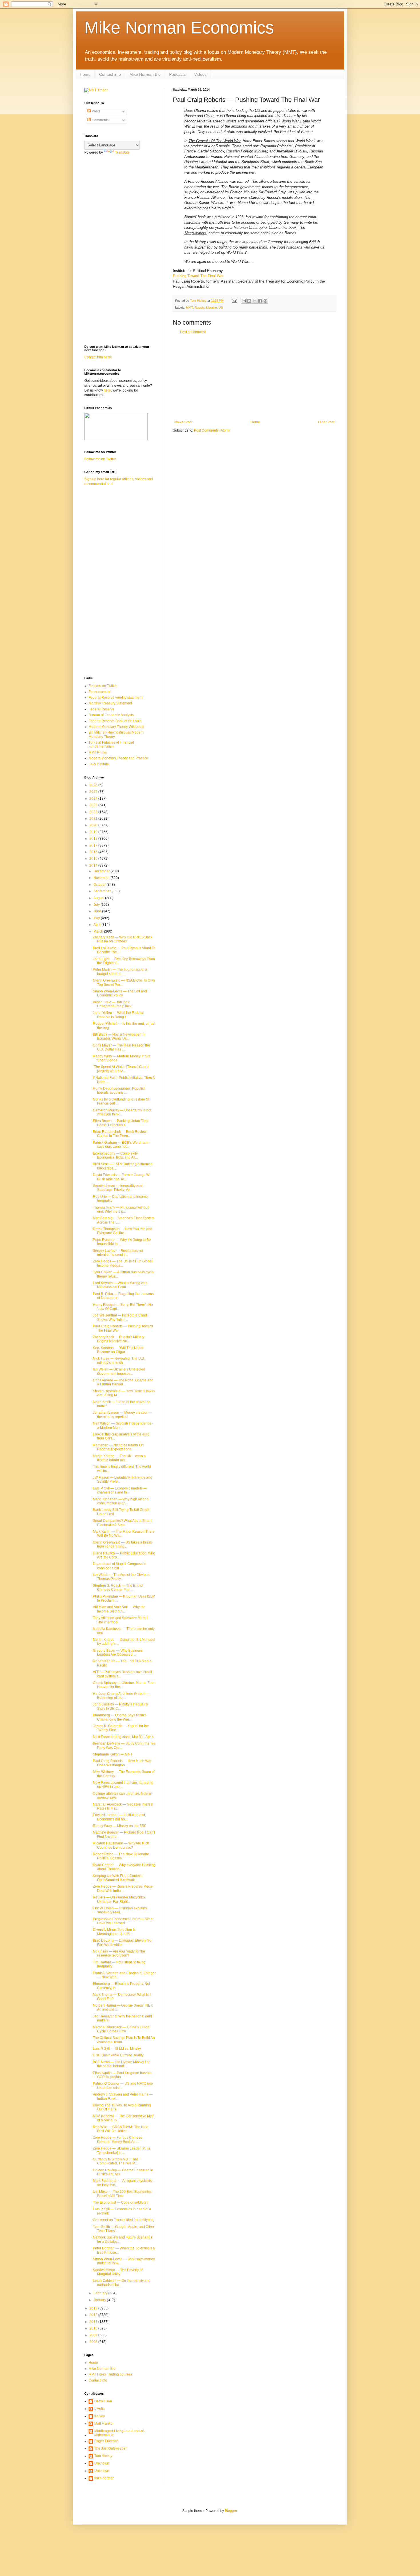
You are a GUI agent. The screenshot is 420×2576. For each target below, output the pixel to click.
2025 (94, 792)
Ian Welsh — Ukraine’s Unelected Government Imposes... (119, 1371)
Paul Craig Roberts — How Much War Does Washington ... (122, 1763)
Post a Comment (193, 332)
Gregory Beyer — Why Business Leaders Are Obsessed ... (118, 1653)
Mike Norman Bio (145, 74)
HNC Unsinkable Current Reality (118, 2055)
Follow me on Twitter (100, 459)
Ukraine (211, 307)
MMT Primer (98, 752)
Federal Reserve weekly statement (115, 698)
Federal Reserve (102, 709)
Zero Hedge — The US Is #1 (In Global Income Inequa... (123, 1263)
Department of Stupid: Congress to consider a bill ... (120, 1566)
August (99, 898)
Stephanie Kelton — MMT (113, 1754)
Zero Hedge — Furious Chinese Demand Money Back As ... (118, 2140)
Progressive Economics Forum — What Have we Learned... (123, 1921)
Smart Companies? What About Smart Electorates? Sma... (122, 1523)
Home (85, 74)
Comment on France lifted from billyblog (124, 2220)
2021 (94, 819)
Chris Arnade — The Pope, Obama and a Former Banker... (123, 1382)
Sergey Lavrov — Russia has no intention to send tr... (118, 1253)
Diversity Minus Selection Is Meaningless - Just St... (114, 1932)
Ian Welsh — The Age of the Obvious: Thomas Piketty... (122, 1577)
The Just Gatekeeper (110, 2448)
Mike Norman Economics (179, 28)
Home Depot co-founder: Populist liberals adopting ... (119, 1091)
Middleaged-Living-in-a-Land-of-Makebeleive (120, 2433)
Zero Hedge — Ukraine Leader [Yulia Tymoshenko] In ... (122, 2150)
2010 (94, 2328)
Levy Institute (99, 764)
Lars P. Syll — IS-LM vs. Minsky (117, 2049)
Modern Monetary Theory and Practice (118, 758)
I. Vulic (99, 2409)
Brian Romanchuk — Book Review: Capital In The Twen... (120, 1134)
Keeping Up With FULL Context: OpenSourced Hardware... (118, 1878)
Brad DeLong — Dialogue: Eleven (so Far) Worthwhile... (122, 1943)
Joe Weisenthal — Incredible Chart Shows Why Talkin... (120, 1317)
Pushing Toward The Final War (199, 276)
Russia (199, 307)
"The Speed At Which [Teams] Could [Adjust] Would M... (121, 1069)
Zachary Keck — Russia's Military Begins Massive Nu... (119, 1339)
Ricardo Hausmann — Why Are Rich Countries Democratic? (121, 1845)
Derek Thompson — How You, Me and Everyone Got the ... (123, 1231)
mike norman (104, 2478)
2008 (94, 2342)
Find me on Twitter (103, 686)
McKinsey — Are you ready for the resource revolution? (119, 1953)
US (221, 307)
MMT (189, 307)
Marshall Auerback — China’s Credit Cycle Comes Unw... (121, 2029)
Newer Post (183, 422)
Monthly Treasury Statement (110, 703)
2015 (94, 859)
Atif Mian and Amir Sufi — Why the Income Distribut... (119, 1609)
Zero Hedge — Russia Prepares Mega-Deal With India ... (123, 1888)
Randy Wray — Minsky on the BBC (120, 1826)
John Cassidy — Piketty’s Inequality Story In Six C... (120, 1706)
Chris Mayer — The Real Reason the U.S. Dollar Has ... (121, 1047)
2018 (94, 839)
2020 (94, 825)
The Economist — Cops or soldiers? (121, 2202)
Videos (200, 74)
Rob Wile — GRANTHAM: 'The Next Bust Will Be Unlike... (121, 2129)
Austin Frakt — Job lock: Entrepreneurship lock (112, 1004)
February (101, 2293)
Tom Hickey (103, 2456)
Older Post (326, 422)
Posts (96, 111)
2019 (94, 832)
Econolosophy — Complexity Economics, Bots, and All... (115, 1155)
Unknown (102, 2463)
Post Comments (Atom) (212, 430)
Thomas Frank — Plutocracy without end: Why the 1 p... (121, 1209)
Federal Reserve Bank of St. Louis (115, 721)
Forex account (100, 692)
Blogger (231, 2511)
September (102, 891)
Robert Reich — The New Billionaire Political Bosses (121, 1856)
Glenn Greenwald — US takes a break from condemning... (122, 1544)
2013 (94, 2308)
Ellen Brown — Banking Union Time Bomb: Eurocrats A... (121, 1123)
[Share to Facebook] (260, 301)
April (97, 925)
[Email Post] (234, 301)
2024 (94, 799)
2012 (94, 2315)
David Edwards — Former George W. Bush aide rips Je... (121, 1177)
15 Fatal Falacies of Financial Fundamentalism (111, 744)
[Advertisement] (254, 377)
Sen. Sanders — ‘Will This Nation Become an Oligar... (119, 1350)
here (107, 390)
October (100, 885)
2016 (94, 852)
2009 (94, 2335)
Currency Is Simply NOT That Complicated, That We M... (115, 2161)
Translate (122, 152)
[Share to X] (255, 301)
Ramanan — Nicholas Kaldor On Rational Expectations (118, 1447)
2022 (94, 812)
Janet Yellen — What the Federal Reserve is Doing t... (118, 1015)
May (97, 918)
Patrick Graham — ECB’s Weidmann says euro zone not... (121, 1145)
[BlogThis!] (249, 301)
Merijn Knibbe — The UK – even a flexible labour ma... (119, 1458)
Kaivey (100, 2416)
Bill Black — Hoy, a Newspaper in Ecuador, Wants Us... (119, 1036)
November (102, 878)
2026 (94, 785)
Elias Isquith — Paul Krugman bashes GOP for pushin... (122, 2075)
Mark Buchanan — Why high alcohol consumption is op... (121, 1501)
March (99, 932)
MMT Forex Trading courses (110, 2374)
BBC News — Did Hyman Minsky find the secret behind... (122, 2064)
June (98, 911)
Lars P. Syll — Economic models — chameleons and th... (120, 1490)
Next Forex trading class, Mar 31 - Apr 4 (123, 1737)
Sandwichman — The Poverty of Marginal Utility (118, 2272)
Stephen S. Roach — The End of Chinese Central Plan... (118, 1588)
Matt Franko (103, 2424)
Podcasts (177, 74)
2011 (94, 2322)
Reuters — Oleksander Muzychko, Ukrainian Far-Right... (119, 1899)
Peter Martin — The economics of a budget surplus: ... (120, 972)
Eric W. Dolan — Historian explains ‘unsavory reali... (120, 1910)
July (97, 905)
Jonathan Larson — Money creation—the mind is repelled (122, 1415)
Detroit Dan (103, 2401)
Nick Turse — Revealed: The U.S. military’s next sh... (119, 1361)
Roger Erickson (106, 2441)
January (100, 2300)
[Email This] (244, 301)
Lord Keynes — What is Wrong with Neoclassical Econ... (120, 1285)
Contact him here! (98, 357)
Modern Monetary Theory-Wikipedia (116, 727)
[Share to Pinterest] (265, 301)
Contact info (110, 74)
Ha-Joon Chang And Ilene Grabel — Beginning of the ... (121, 1696)
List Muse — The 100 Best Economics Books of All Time (122, 2194)
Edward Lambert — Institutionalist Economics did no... (119, 1817)
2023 (94, 805)
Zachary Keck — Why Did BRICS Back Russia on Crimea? (123, 939)
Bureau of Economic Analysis (111, 715)
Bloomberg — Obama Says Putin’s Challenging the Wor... (120, 1717)
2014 (94, 865)
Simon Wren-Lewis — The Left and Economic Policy (120, 993)
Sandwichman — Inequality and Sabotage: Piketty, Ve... (118, 1188)
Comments (100, 120)
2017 (94, 845)
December (102, 871)
